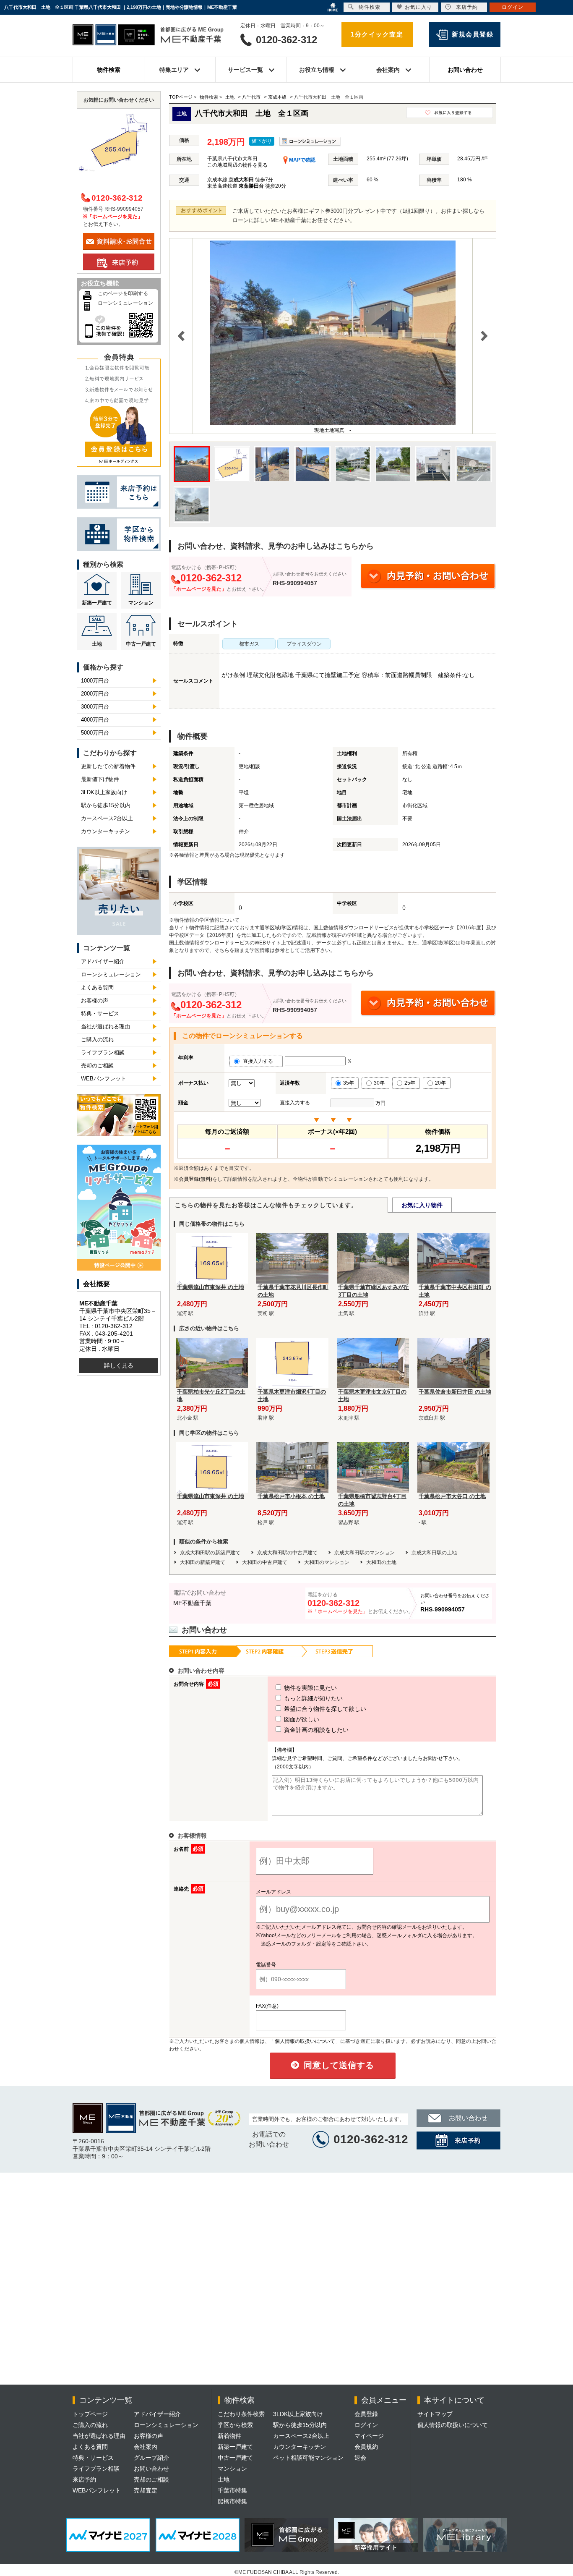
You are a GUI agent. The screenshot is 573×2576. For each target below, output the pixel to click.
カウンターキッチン (105, 831)
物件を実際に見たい (310, 1688)
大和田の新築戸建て (203, 1562)
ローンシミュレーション (125, 303)
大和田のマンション (327, 1562)
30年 (379, 1083)
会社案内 (146, 2447)
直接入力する (260, 1061)
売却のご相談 (97, 1066)
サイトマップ (435, 2414)
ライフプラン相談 (103, 1053)
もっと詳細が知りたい (313, 1698)
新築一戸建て (97, 603)
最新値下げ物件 (100, 779)
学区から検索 (235, 2425)
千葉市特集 (232, 2490)
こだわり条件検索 (241, 2414)
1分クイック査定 (377, 34)
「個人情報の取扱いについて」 (305, 2041)
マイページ (369, 2436)
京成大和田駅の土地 (434, 1553)
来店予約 (84, 2479)
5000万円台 (95, 733)
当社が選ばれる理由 (105, 1026)
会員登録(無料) (195, 1179)
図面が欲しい (301, 1719)
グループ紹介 (151, 2458)
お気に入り (418, 7)
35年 (349, 1083)
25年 (410, 1083)
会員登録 (366, 2414)
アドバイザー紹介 (103, 961)
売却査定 (146, 2490)
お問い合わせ (465, 70)
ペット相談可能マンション (308, 2458)
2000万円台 (95, 694)
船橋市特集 (232, 2501)
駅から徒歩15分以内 (106, 805)
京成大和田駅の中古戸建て (287, 1553)
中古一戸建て (141, 644)
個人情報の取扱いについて (453, 2425)
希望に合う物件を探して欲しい (324, 1709)
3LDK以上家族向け (104, 792)
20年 (440, 1083)
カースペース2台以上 (107, 818)
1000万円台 (95, 681)
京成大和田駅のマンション (365, 1553)
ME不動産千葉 (192, 1603)
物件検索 (109, 70)
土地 (97, 644)
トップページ (90, 2414)
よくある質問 (97, 987)
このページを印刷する (123, 293)
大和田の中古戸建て (265, 1562)
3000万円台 (95, 707)
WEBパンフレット (104, 1079)
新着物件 (229, 2436)
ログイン (366, 2425)
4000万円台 (95, 720)
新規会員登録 (473, 34)
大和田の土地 (381, 1562)
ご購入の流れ (97, 1040)
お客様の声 (95, 1000)
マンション (141, 603)
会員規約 (366, 2447)
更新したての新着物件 (108, 766)
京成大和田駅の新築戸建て (210, 1553)
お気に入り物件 (422, 1205)
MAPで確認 (302, 160)
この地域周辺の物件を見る (237, 165)
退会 (360, 2458)
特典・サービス (100, 1013)
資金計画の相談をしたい (315, 1730)
